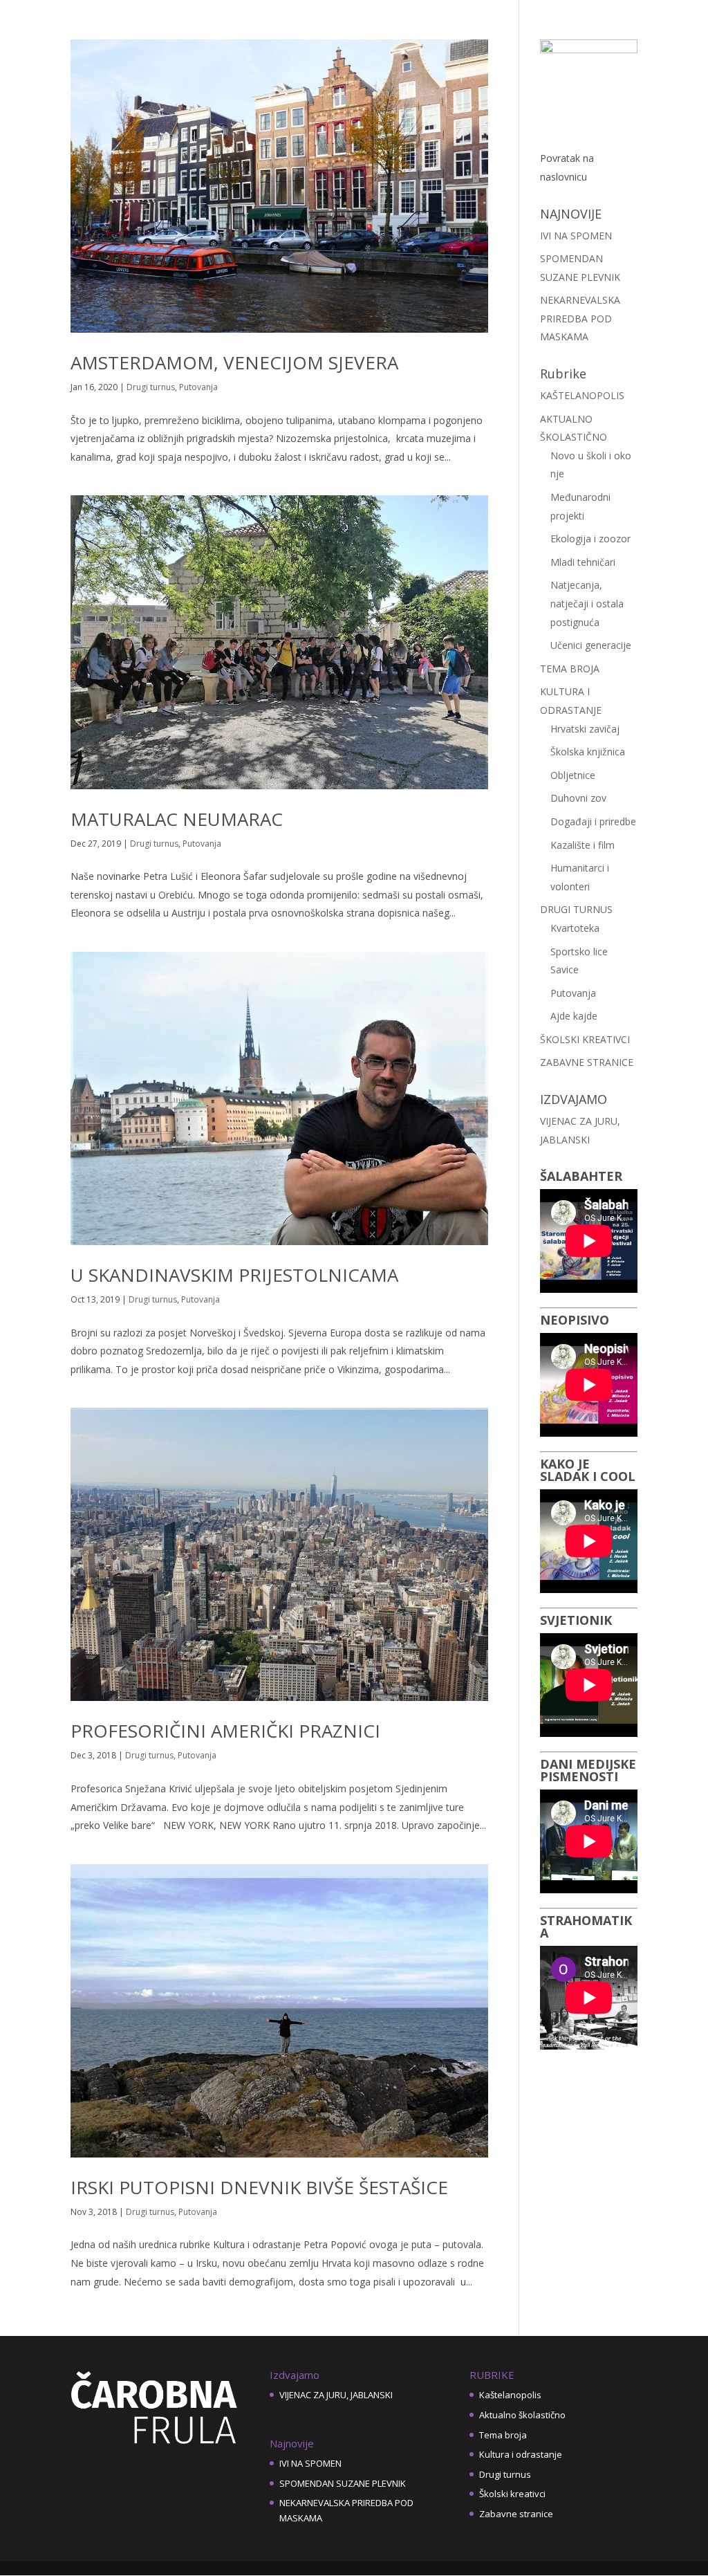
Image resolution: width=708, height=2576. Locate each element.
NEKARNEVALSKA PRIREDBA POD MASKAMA (580, 318)
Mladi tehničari (583, 562)
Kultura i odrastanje (521, 2454)
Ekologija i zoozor (590, 539)
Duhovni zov (578, 798)
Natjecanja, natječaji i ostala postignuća (587, 603)
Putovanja (198, 387)
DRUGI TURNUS (576, 909)
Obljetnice (573, 775)
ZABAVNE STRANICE (587, 1062)
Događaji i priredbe (593, 821)
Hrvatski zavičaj (585, 729)
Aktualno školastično (522, 2415)
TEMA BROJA (570, 669)
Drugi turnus (151, 387)
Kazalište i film (583, 845)
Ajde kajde (574, 1016)
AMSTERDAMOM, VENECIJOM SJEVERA (234, 362)
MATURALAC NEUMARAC (177, 819)
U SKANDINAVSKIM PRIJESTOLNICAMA (234, 1275)
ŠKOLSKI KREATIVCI (585, 1039)
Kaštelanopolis (510, 2395)
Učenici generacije (591, 645)
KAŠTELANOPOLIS (582, 395)
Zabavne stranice (516, 2514)
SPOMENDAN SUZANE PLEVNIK (343, 2483)
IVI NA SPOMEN (576, 236)
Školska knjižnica (588, 752)
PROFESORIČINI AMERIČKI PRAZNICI (225, 1731)
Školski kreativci (512, 2494)
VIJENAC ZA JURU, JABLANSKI (336, 2395)
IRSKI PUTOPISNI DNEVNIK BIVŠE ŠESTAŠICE (259, 2187)
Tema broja (503, 2435)
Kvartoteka (575, 928)
